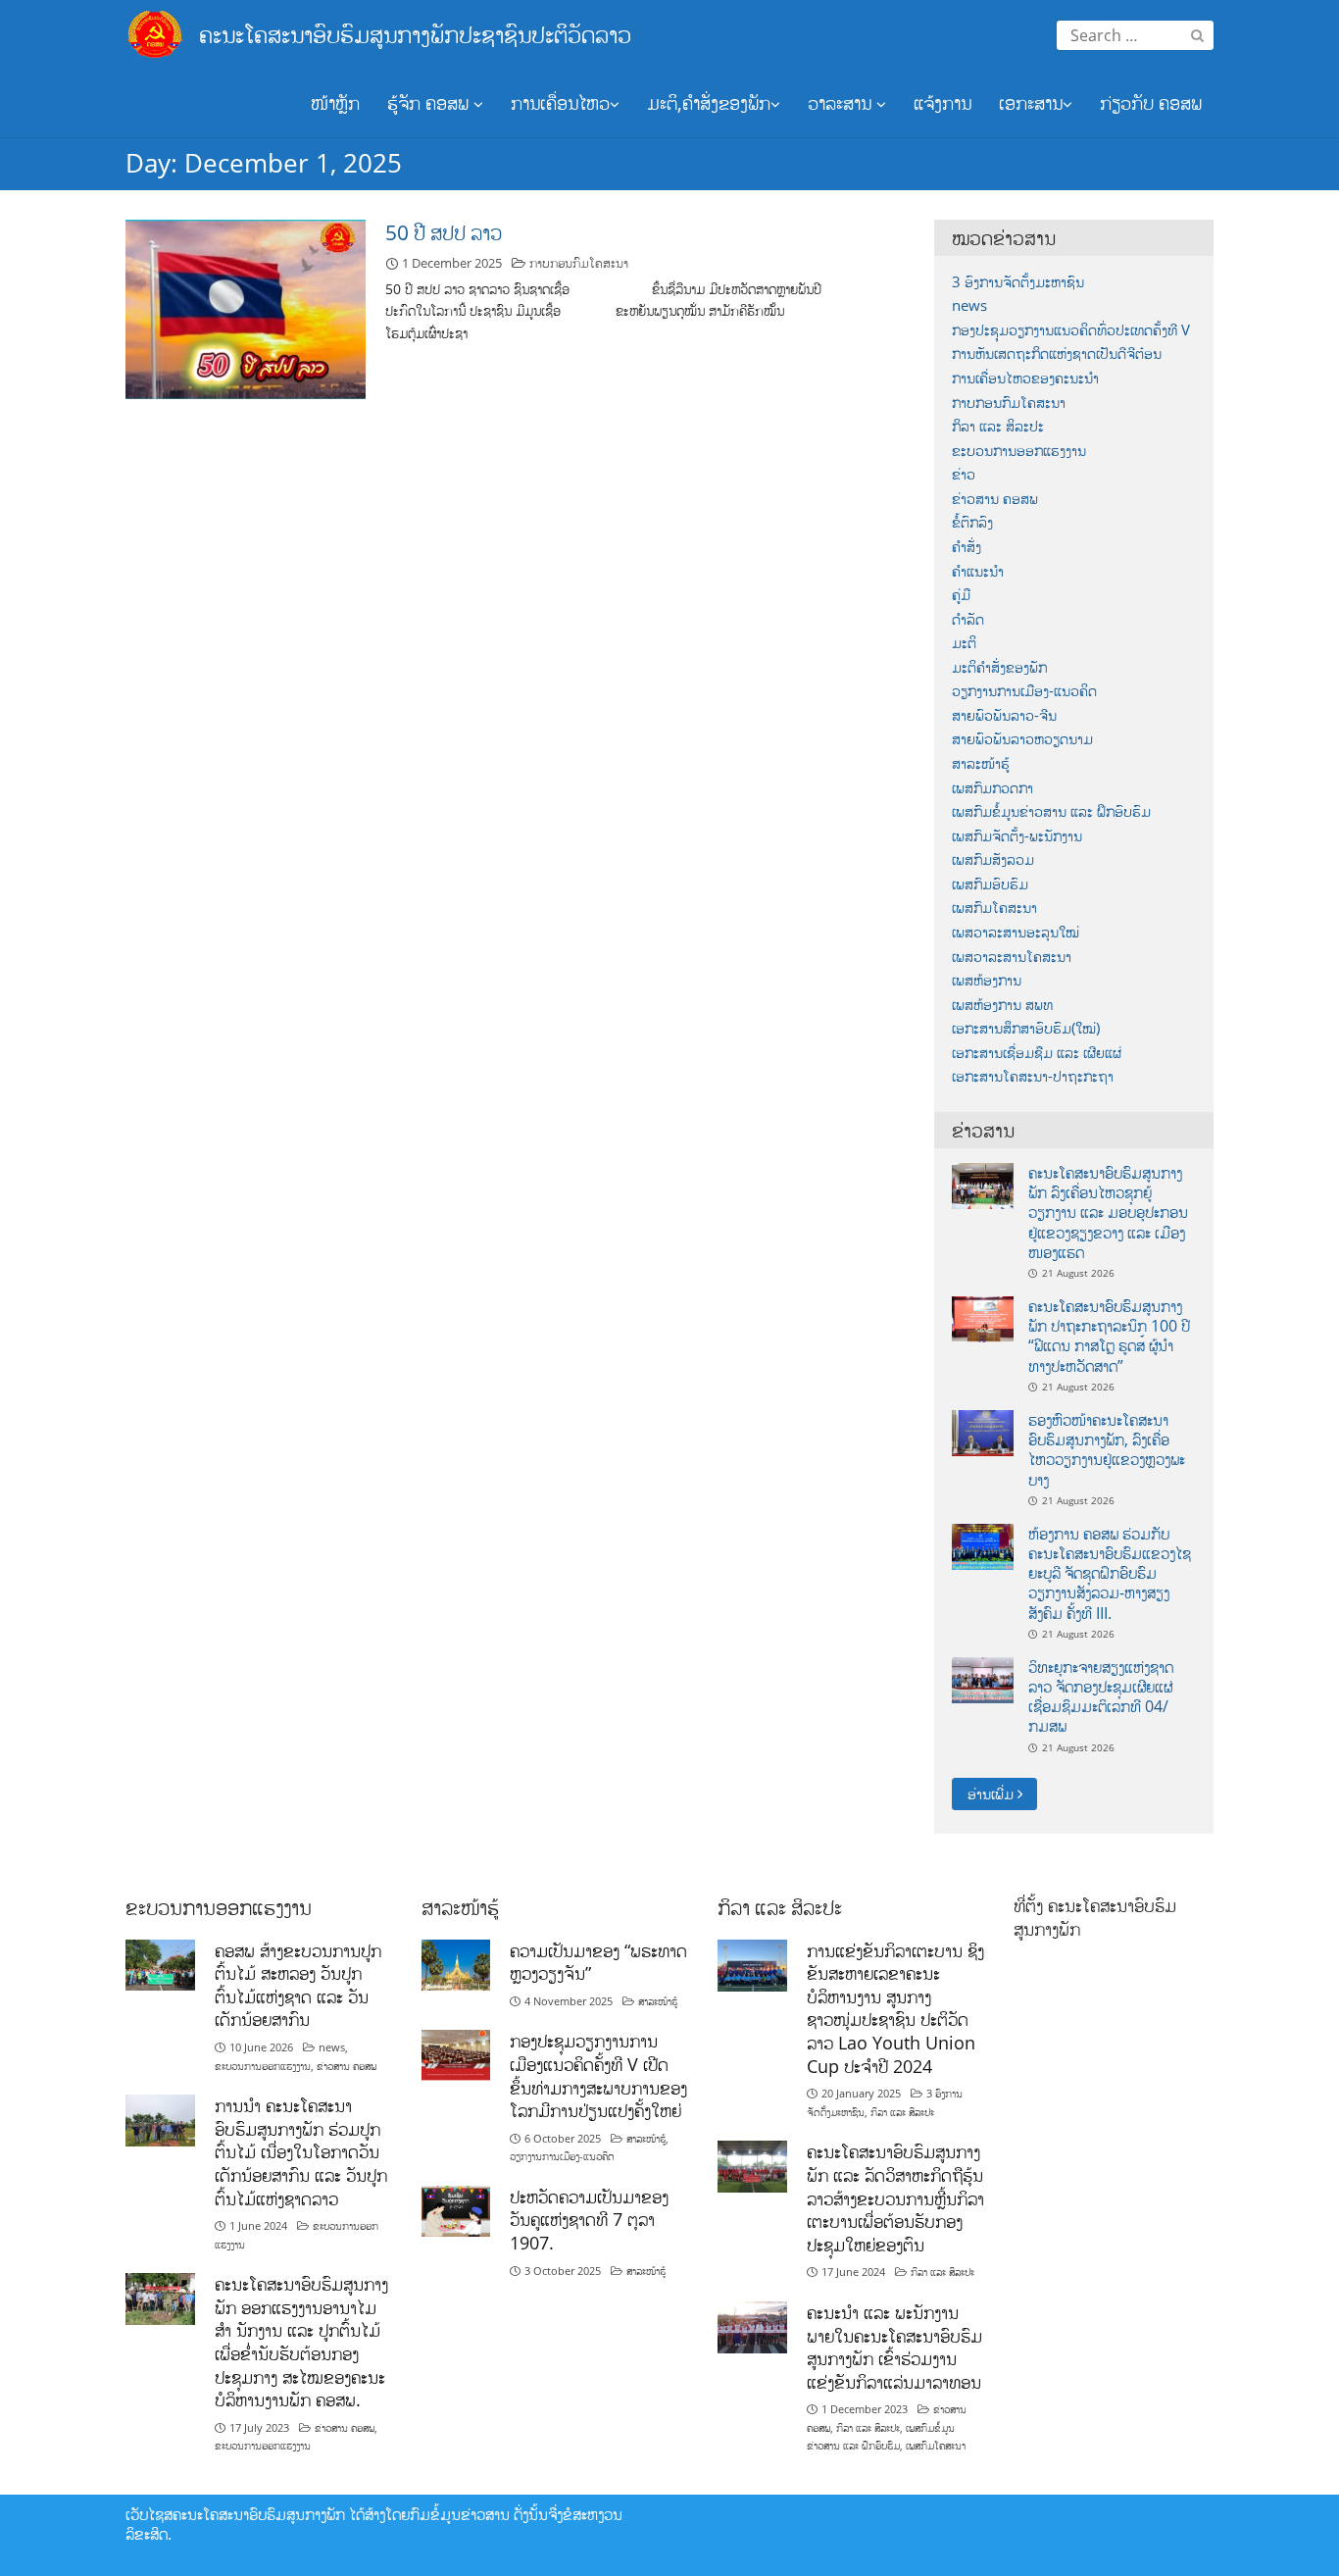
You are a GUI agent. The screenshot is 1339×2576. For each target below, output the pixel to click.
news (969, 305)
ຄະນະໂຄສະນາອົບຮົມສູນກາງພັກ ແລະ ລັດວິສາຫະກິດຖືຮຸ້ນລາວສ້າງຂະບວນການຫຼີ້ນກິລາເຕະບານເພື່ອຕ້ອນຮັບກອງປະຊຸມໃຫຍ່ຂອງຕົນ (895, 2198)
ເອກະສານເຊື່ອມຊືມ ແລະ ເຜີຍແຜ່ (1037, 1053)
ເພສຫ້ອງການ (987, 980)
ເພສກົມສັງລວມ (993, 859)
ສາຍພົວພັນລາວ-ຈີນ (1004, 715)
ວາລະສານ (842, 103)
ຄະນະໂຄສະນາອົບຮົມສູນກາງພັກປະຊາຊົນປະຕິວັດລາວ (415, 34)
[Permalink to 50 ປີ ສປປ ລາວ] (246, 308)
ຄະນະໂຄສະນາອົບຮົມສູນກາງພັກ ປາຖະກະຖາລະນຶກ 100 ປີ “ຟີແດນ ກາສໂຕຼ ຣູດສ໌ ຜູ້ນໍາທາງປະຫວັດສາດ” (1109, 1336)
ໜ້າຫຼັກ (335, 103)
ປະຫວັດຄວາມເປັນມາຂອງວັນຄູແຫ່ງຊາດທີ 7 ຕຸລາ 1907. (589, 2220)
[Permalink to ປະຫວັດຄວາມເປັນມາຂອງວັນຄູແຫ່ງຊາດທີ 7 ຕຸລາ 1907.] (456, 2210)
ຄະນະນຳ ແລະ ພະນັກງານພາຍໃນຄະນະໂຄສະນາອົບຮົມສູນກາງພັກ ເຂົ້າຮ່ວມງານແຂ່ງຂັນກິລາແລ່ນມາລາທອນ (894, 2347)
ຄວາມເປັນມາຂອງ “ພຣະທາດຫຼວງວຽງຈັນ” (598, 1962)
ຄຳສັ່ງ (967, 547)
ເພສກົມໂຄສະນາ (994, 908)
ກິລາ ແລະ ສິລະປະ (998, 426)
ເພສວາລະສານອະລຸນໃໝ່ (1016, 932)
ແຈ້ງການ (942, 103)
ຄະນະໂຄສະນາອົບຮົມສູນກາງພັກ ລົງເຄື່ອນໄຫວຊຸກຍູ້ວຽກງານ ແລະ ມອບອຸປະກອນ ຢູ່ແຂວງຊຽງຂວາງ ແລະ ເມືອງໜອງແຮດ (1108, 1212)
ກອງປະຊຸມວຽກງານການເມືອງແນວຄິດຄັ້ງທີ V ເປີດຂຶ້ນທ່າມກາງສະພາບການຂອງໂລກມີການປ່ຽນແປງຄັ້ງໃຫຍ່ (598, 2075)
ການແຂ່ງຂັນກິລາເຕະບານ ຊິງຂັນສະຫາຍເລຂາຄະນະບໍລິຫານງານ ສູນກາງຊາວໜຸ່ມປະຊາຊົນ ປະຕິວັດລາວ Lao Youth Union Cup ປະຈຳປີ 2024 (895, 2008)
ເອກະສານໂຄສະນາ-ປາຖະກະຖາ (1033, 1076)
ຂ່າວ (964, 474)
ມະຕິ (964, 643)
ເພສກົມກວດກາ (992, 788)
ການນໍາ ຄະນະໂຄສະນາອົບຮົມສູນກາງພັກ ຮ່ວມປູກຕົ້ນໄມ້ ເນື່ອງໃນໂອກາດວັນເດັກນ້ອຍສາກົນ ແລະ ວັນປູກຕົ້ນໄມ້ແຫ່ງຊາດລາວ (301, 2152)
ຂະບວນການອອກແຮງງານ (1019, 451)
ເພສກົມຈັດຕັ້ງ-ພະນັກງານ (1017, 836)
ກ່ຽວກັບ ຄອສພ (1151, 103)
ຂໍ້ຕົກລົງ (972, 522)
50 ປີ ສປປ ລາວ (444, 232)
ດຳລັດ (968, 619)
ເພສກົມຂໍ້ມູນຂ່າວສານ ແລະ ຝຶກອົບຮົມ (1051, 811)
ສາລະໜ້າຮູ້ (981, 763)
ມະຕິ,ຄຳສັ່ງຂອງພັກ (709, 103)
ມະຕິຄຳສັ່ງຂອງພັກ (999, 667)
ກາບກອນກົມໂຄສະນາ (579, 263)
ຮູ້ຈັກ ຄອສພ (430, 103)
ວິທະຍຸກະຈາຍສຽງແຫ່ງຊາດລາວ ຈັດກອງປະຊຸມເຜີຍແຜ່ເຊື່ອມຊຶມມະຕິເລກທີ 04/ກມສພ (1101, 1697)
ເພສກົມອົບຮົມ (990, 884)
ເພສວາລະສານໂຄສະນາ (1012, 957)
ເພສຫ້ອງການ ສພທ (1002, 1005)
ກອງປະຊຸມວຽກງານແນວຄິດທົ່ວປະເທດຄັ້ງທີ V (1071, 330)
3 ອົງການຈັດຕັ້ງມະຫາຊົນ (1018, 282)
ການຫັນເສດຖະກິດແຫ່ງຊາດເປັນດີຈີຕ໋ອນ (1057, 354)
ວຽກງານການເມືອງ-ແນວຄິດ (1024, 691)
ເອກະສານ (1031, 103)
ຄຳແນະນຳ (978, 571)
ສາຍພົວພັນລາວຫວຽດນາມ (1022, 739)
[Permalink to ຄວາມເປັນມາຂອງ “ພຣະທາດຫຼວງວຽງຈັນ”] (456, 1964)
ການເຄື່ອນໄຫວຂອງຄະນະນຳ (1025, 378)
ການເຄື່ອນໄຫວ (560, 103)
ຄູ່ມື (961, 595)
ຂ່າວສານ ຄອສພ (995, 499)
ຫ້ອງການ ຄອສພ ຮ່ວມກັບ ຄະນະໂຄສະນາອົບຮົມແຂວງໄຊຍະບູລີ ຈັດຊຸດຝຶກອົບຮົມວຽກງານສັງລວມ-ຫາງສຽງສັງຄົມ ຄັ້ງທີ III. (1110, 1573)
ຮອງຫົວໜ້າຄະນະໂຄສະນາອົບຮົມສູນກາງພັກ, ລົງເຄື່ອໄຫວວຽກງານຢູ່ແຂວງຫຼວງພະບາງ (1107, 1450)
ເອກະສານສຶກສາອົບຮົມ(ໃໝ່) (1026, 1028)
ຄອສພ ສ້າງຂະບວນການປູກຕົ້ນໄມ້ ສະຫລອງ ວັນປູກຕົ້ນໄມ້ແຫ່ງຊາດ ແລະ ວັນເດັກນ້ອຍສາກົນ (298, 1985)
